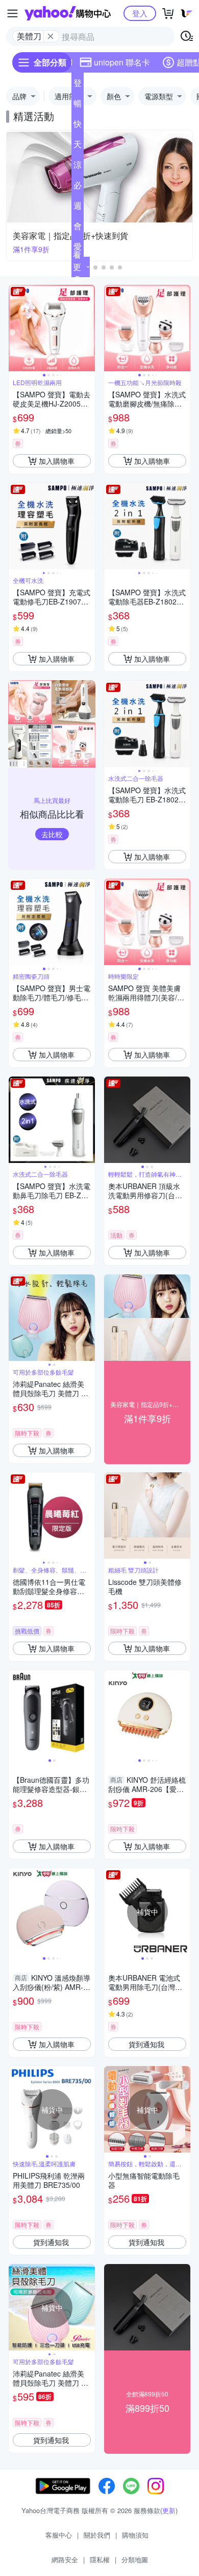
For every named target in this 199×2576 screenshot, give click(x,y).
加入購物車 (57, 461)
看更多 (77, 267)
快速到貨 (78, 126)
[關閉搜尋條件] (51, 36)
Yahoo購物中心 (68, 13)
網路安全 (65, 2559)
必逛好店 (78, 187)
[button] (95, 267)
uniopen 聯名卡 (122, 62)
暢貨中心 (78, 105)
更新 (169, 2510)
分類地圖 (135, 2559)
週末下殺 (78, 208)
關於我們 (97, 2535)
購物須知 (135, 2535)
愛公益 (78, 249)
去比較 (52, 834)
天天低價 (78, 146)
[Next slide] (88, 328)
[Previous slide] (15, 328)
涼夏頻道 (78, 167)
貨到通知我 (146, 2044)
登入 (140, 13)
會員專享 (78, 228)
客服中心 (59, 2535)
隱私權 (100, 2559)
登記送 (78, 85)
